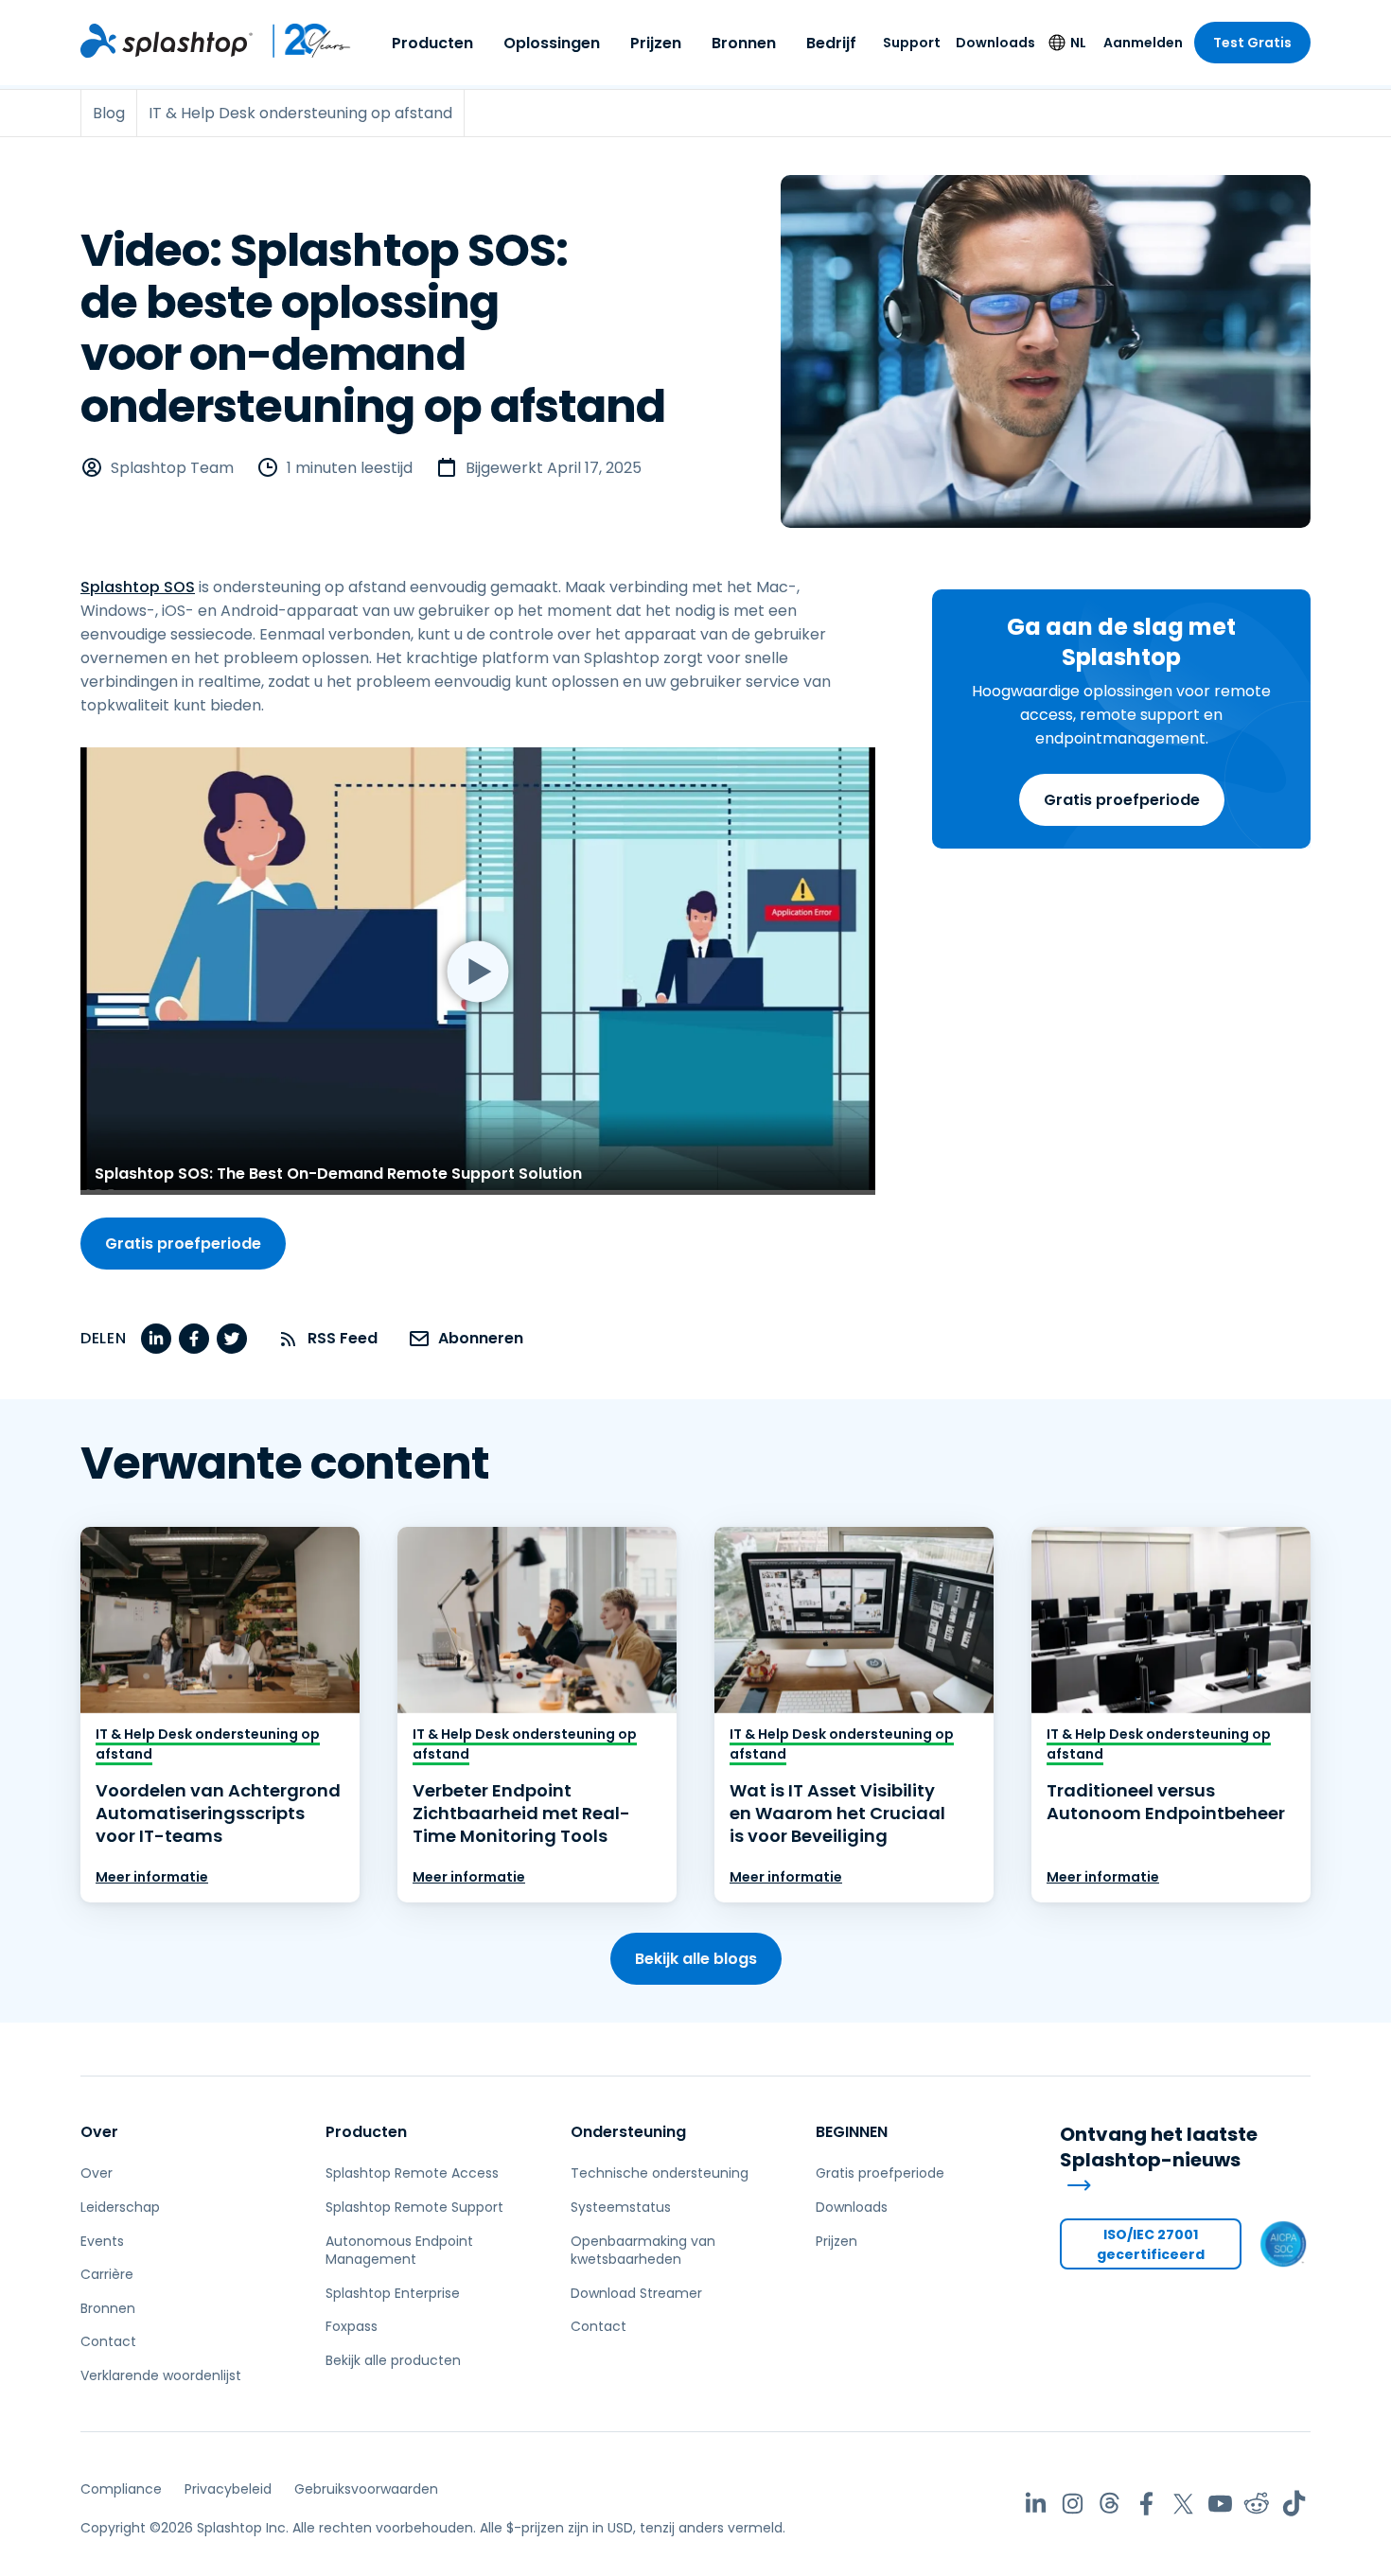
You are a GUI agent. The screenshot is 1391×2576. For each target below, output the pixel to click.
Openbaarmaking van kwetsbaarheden (643, 2251)
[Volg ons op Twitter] (1183, 2504)
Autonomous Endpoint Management (399, 2251)
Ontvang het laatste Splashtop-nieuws (1159, 2147)
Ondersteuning (628, 2132)
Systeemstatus (621, 2207)
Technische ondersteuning (660, 2173)
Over (99, 2132)
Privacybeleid (228, 2489)
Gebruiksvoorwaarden (366, 2489)
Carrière (107, 2274)
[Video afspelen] (478, 971)
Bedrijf (831, 43)
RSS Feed (343, 1338)
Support (912, 43)
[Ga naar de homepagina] (167, 41)
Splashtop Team (172, 468)
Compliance (121, 2489)
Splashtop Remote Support (414, 2207)
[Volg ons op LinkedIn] (1036, 2504)
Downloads (995, 43)
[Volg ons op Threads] (1109, 2504)
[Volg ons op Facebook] (1146, 2504)
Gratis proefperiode (1122, 800)
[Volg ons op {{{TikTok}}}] (1294, 2504)
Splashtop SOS (138, 587)
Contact (108, 2341)
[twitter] (232, 1339)
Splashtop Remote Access (412, 2173)
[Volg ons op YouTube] (1220, 2504)
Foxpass (352, 2326)
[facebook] (194, 1339)
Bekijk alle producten (393, 2360)
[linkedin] (156, 1339)
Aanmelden (1143, 43)
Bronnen (744, 43)
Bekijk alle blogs (696, 1959)
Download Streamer (636, 2293)
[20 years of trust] (302, 41)
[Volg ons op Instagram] (1073, 2504)
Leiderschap (120, 2207)
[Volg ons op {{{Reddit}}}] (1257, 2504)
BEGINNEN (852, 2132)
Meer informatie (152, 1877)
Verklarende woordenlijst (161, 2375)
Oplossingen (552, 43)
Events (102, 2241)
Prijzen (656, 43)
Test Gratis (1252, 43)
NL (1078, 43)
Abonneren (481, 1338)
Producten (432, 43)
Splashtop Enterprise (393, 2293)
